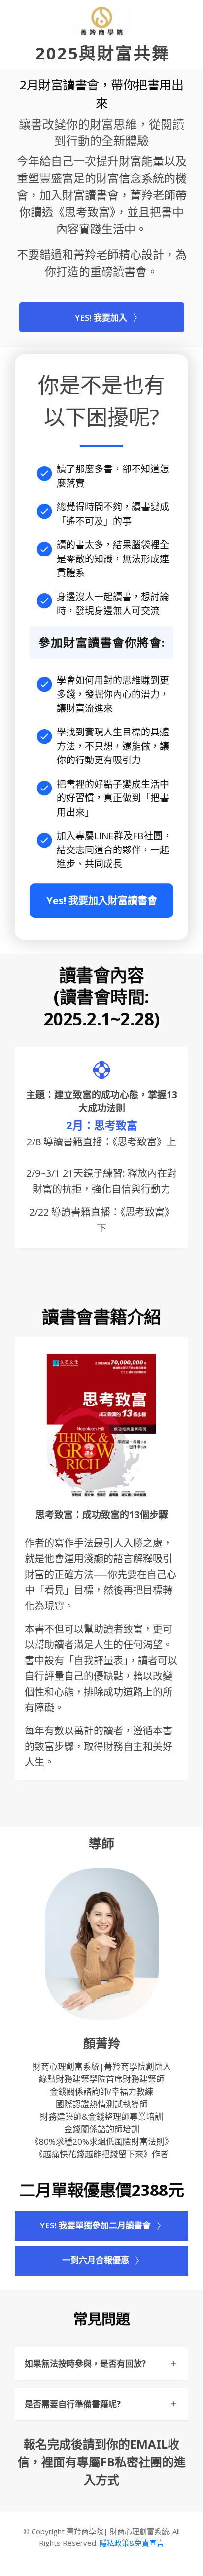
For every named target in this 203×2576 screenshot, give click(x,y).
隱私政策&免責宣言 (132, 2543)
